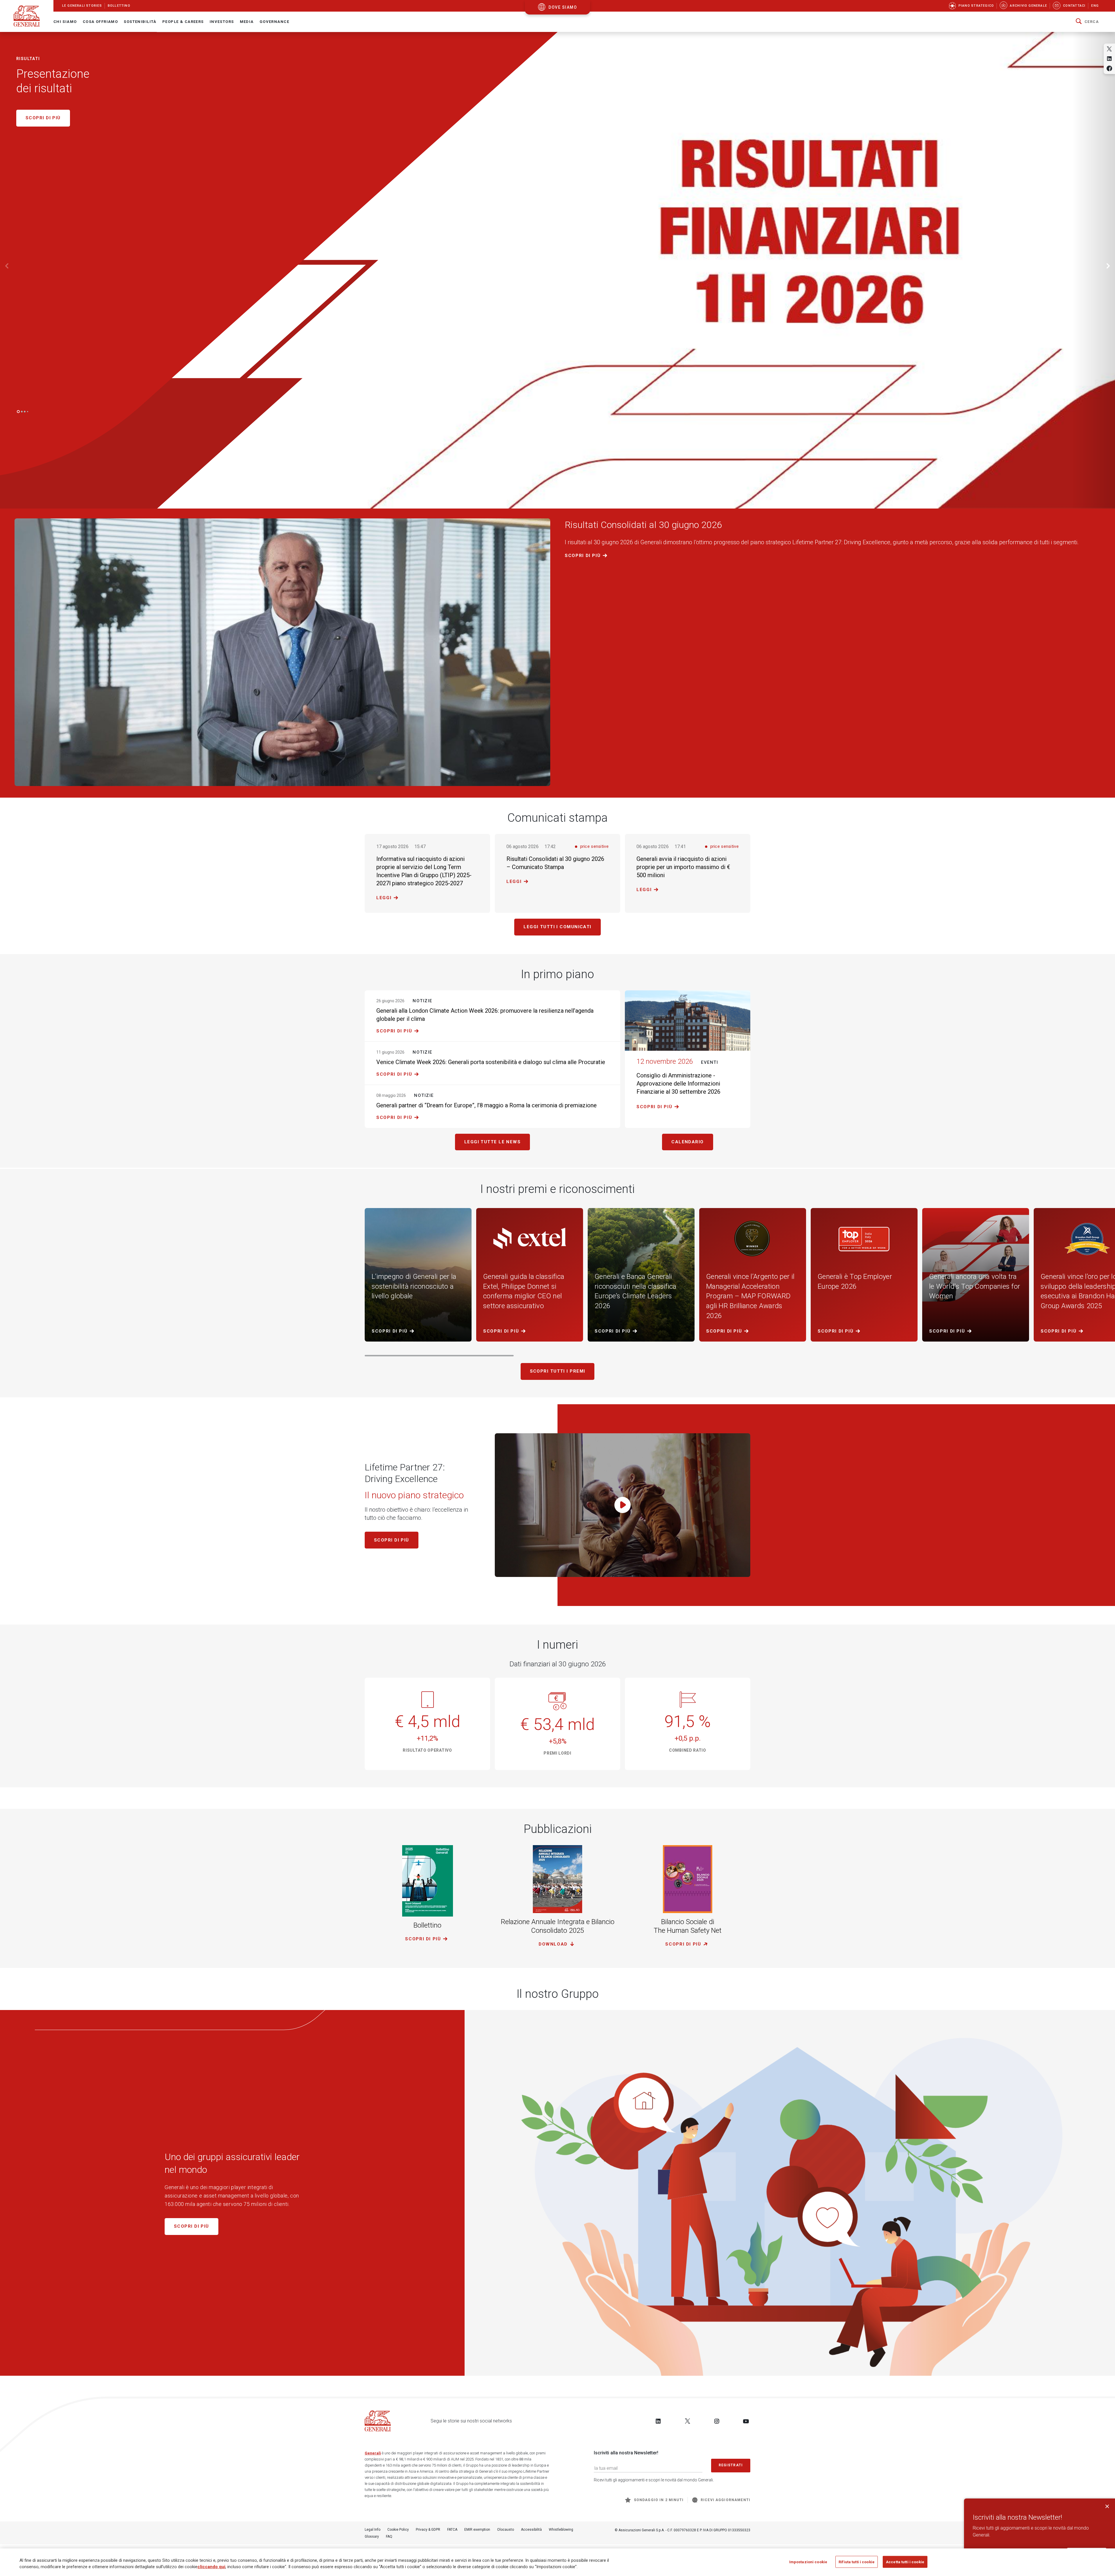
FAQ (389, 2537)
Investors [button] (222, 22)
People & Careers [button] (183, 22)
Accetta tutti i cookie (905, 2562)
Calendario (687, 1142)
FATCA (452, 2530)
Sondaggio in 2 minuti (659, 2500)
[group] (282, 649)
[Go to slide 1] (18, 412)
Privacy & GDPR (428, 2530)
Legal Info (373, 2530)
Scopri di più (583, 556)
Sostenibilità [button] (140, 22)
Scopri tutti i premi (558, 1371)
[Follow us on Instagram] (717, 2421)
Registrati (731, 2465)
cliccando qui (211, 2567)
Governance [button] (274, 22)
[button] (1087, 22)
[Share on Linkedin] (1109, 58)
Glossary (372, 2537)
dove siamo (563, 7)
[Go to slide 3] (25, 412)
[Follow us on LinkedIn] (658, 2421)
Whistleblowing (561, 2530)
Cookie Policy (398, 2530)
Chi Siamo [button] (65, 22)
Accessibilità (531, 2530)
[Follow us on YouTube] (746, 2421)
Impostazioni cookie (808, 2562)
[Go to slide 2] (22, 412)
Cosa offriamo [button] (100, 22)
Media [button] (247, 22)
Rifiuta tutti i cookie (857, 2562)
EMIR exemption (477, 2530)
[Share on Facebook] (1109, 68)
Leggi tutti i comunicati (557, 927)
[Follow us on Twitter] (688, 2421)
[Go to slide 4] (28, 412)
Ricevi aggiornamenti (725, 2500)
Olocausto (506, 2530)
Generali (373, 2453)
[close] (1107, 2506)
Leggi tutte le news (492, 1142)
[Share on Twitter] (1109, 49)
